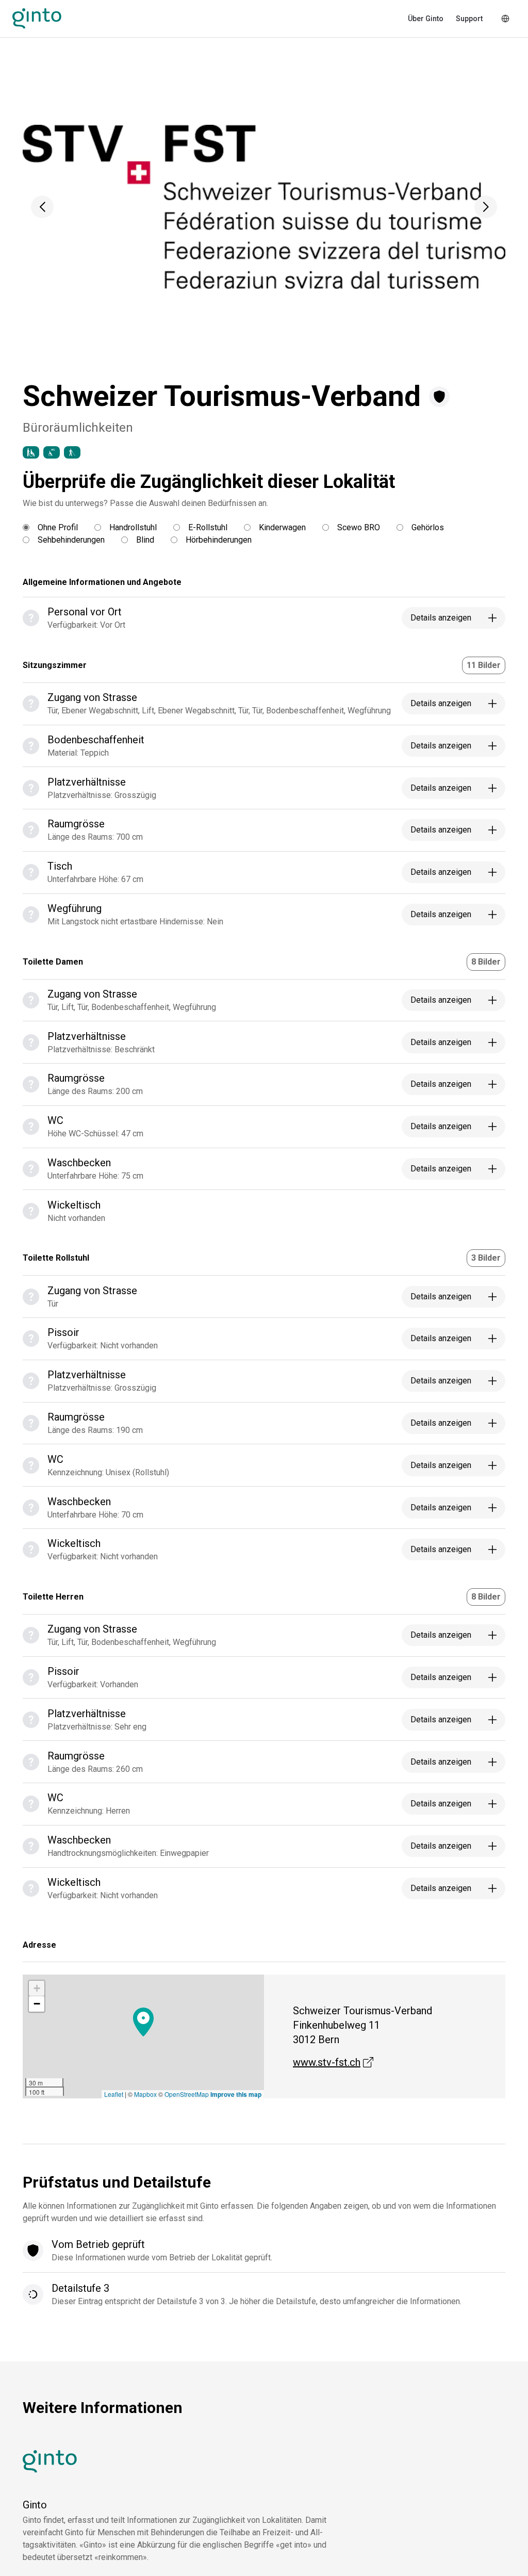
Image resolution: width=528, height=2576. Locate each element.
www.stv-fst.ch (333, 2062)
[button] (42, 207)
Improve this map (236, 2094)
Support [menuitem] (469, 19)
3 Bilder (486, 1258)
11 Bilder (484, 665)
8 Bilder (486, 962)
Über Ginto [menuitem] (426, 19)
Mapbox (145, 2094)
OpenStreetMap (187, 2094)
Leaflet (114, 2094)
